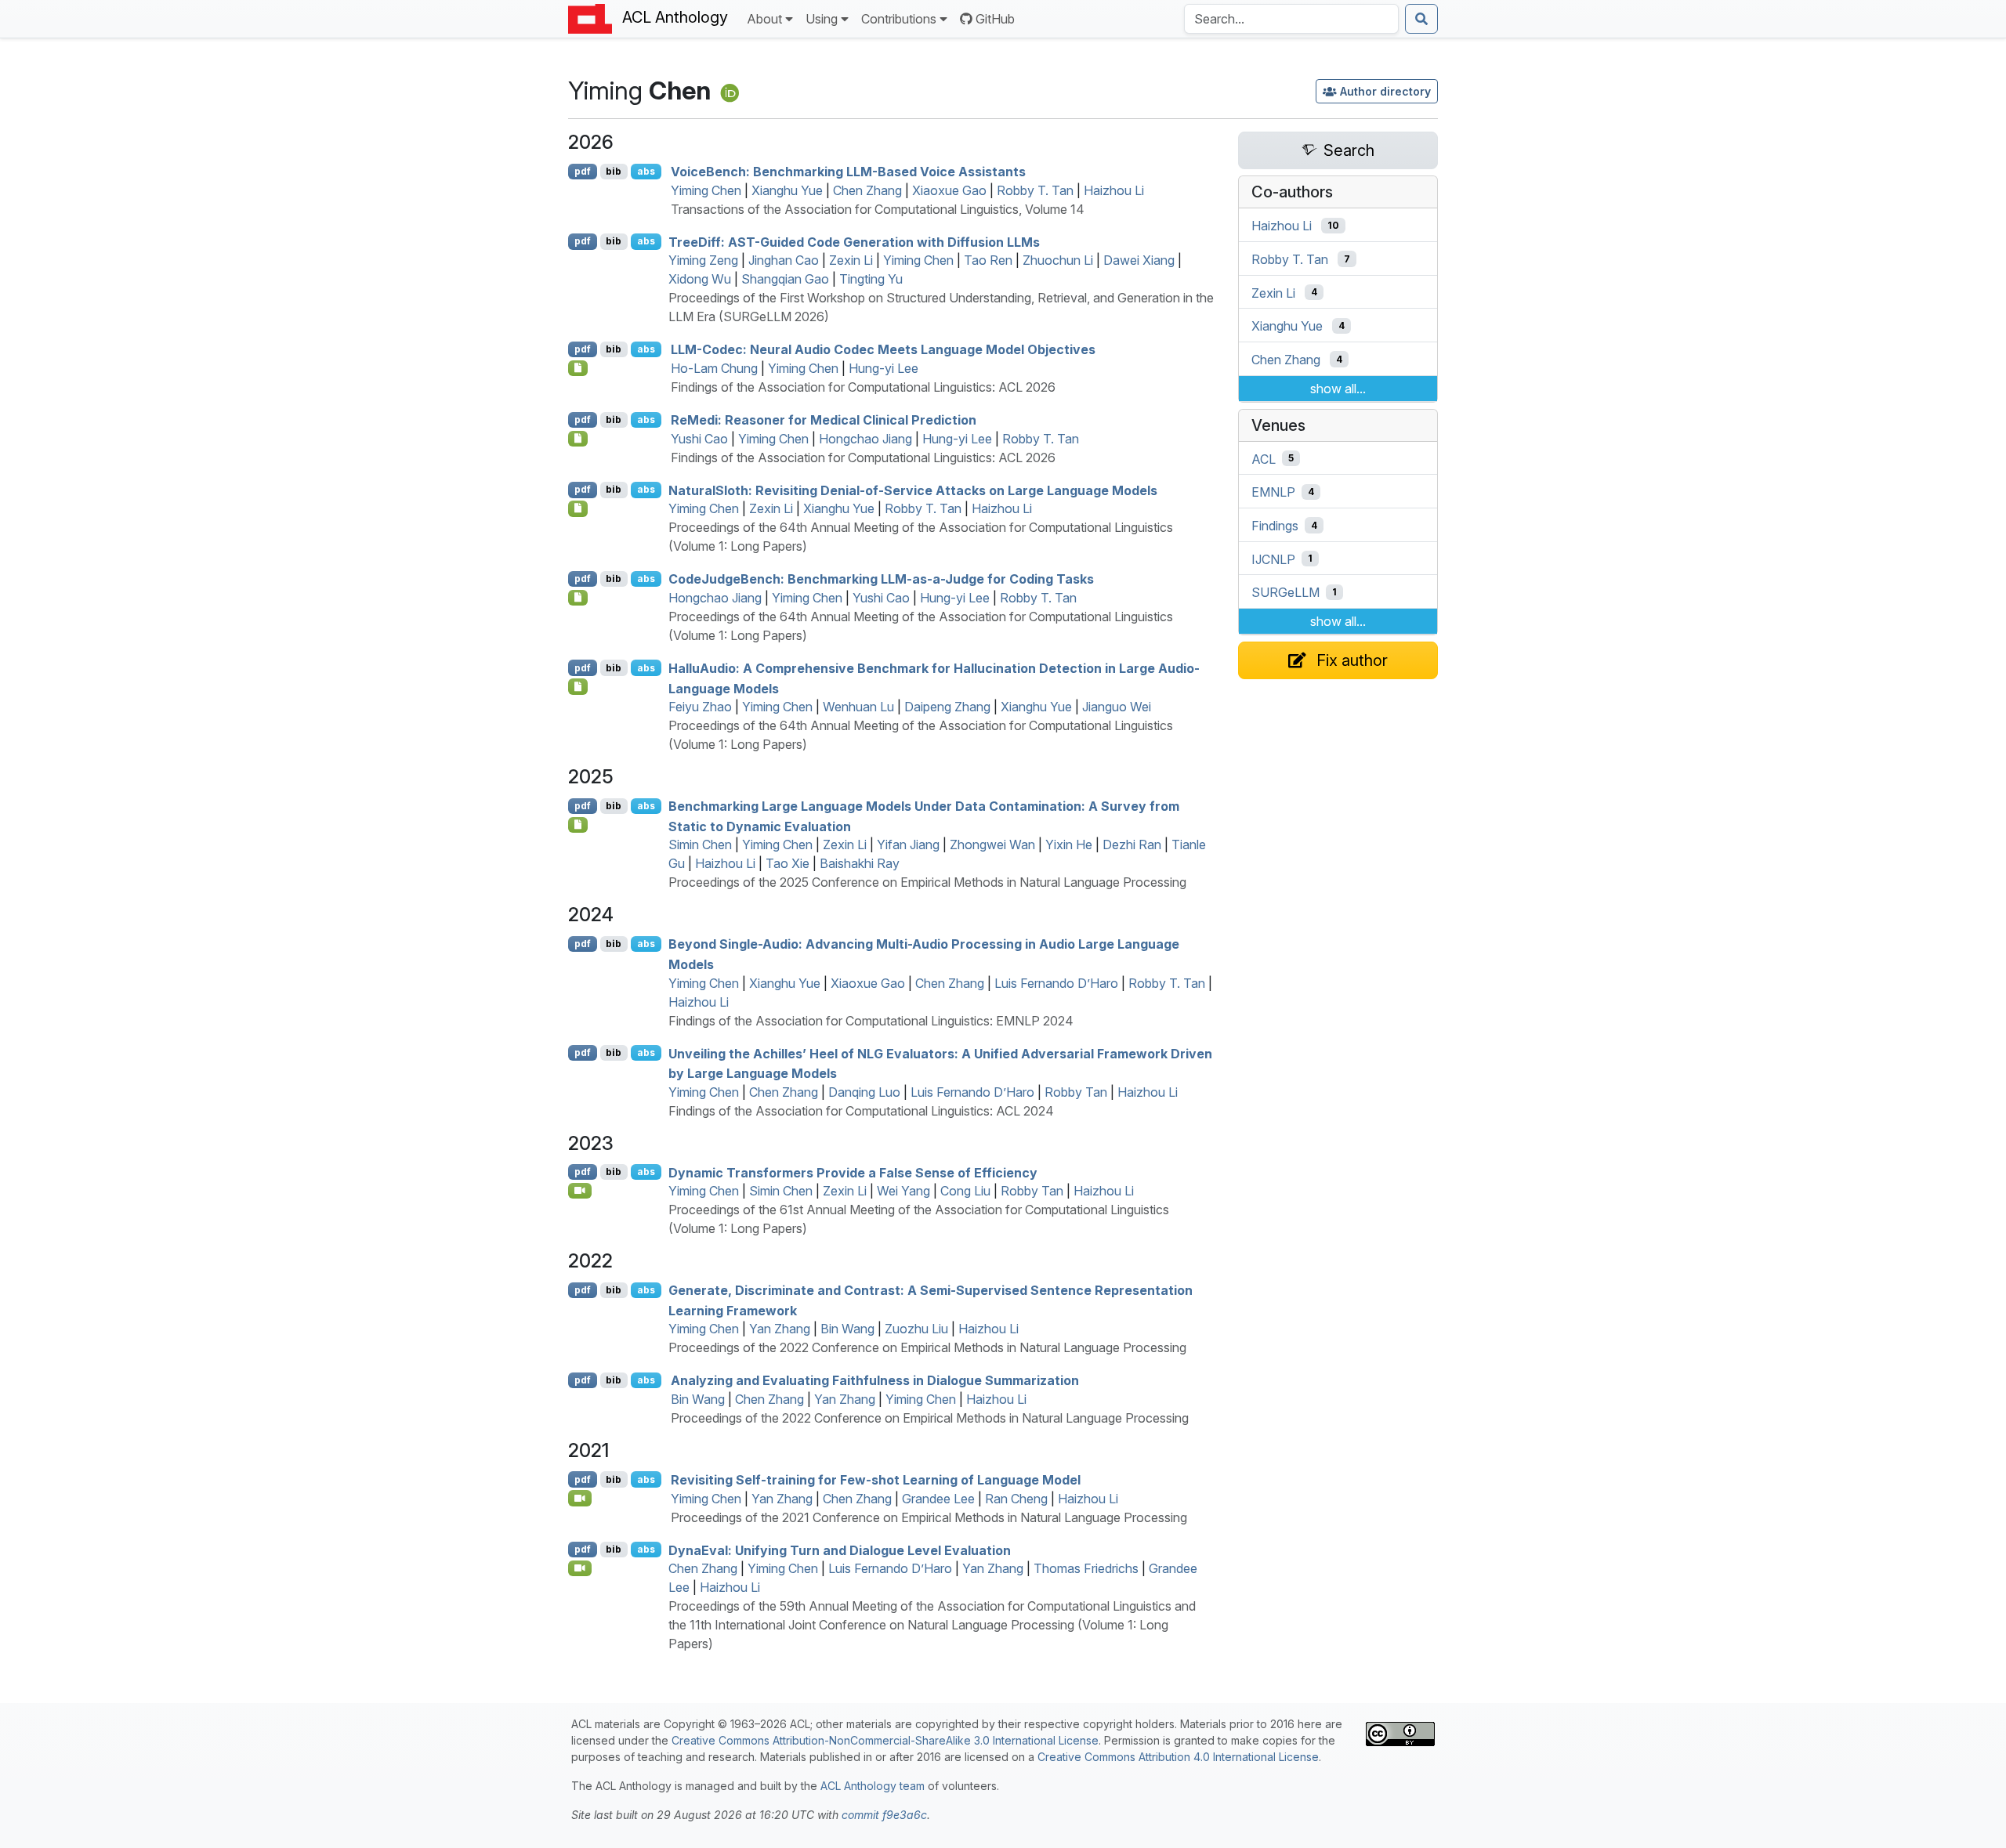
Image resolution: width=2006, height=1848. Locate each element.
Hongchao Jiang (865, 439)
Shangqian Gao (785, 279)
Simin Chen (700, 844)
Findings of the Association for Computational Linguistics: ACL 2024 (861, 1111)
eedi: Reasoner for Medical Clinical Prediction (824, 420)
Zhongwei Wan (992, 844)
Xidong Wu (700, 279)
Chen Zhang (867, 190)
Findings (1275, 526)
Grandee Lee (938, 1499)
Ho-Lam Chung (714, 368)
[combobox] (1291, 19)
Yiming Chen (706, 190)
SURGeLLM (1285, 592)
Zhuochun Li (1058, 260)
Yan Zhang (780, 1329)
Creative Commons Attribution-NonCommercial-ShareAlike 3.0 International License (885, 1740)
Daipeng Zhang (947, 707)
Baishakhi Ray (860, 863)
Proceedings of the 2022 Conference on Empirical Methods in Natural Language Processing (927, 1347)
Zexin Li (851, 260)
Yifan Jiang (908, 844)
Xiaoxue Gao (949, 190)
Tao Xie (788, 863)
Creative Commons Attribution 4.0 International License (1178, 1757)
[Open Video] (580, 1191)
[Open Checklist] (578, 368)
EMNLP (1273, 492)
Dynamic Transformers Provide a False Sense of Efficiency (853, 1172)
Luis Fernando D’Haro (1056, 983)
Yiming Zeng (703, 260)
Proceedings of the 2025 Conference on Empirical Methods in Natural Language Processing (927, 882)
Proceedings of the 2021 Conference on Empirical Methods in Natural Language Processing (929, 1517)
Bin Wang (847, 1329)
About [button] (764, 19)
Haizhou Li (1114, 190)
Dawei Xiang (1139, 260)
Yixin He (1069, 844)
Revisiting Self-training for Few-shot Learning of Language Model (876, 1480)
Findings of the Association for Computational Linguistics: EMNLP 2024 (871, 1021)
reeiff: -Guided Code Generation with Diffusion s (854, 241)
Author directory (1385, 91)
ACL (1264, 458)
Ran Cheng (1016, 1499)
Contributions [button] (899, 19)
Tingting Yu (871, 279)
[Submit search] (1421, 19)
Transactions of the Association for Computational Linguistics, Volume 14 (878, 209)
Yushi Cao (699, 439)
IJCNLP (1273, 559)
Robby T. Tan (1035, 190)
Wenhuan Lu (858, 707)
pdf (583, 171)
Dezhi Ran (1132, 844)
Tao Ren (988, 260)
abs (646, 171)
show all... (1338, 389)
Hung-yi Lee (884, 368)
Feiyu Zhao (700, 707)
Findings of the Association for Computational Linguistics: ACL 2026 (863, 387)
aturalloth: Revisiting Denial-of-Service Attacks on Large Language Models (913, 490)
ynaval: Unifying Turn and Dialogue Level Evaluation (840, 1550)
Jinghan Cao (784, 260)
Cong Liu (965, 1191)
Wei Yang (903, 1191)
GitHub (995, 19)
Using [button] (822, 19)
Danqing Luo (864, 1092)
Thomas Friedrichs (1086, 1568)
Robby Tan (1076, 1092)
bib (614, 171)
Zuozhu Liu (916, 1329)
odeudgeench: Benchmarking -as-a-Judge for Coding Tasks (881, 579)
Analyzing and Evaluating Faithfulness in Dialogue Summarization (875, 1380)
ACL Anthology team (873, 1786)
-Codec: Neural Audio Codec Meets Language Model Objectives (883, 349)
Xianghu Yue (787, 190)
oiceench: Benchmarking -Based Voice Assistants (848, 172)
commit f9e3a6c (884, 1815)
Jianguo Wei (1117, 707)
